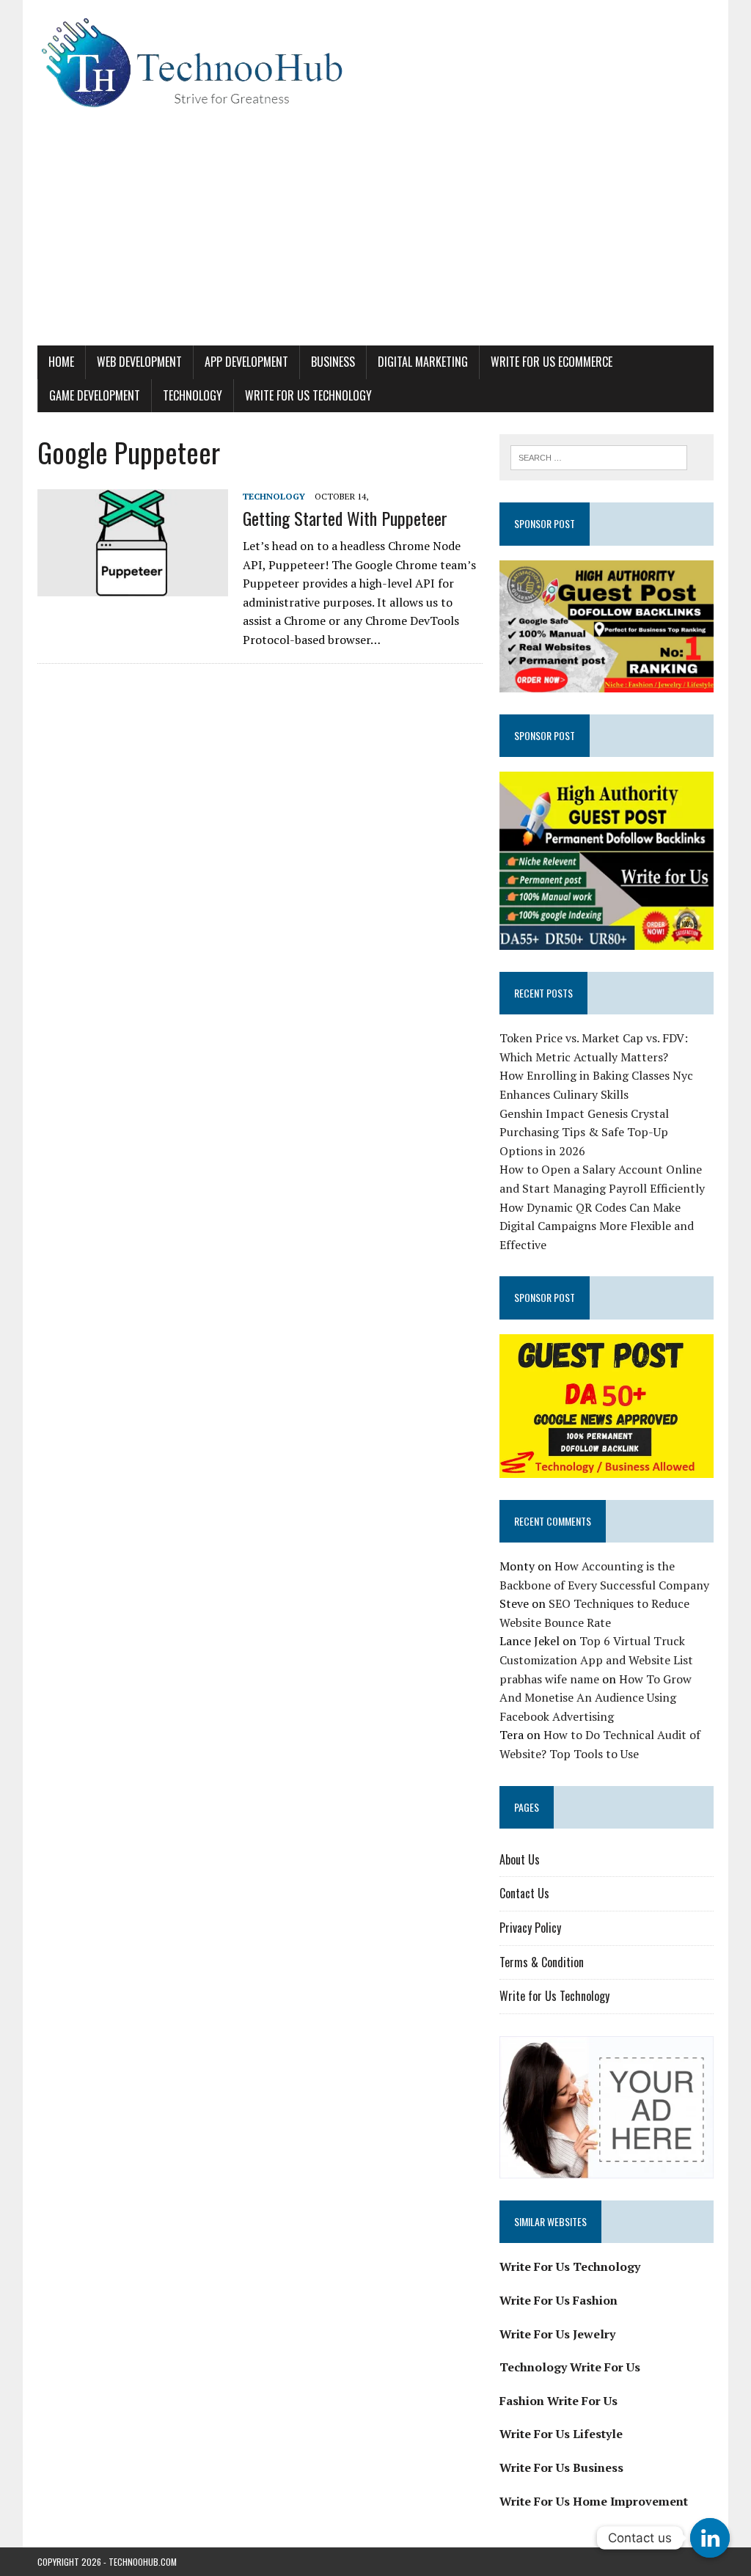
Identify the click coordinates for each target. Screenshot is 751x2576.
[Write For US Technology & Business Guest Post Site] (375, 63)
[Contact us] (710, 2538)
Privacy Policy (530, 1928)
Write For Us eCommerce (552, 362)
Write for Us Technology (308, 395)
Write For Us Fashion (558, 2300)
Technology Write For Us (570, 2367)
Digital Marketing (423, 362)
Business (333, 362)
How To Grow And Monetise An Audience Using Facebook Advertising (596, 1698)
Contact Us (524, 1893)
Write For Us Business (561, 2467)
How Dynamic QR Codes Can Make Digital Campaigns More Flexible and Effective (597, 1226)
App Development (246, 362)
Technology (193, 395)
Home (61, 362)
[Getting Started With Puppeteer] (133, 586)
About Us (520, 1859)
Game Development (95, 395)
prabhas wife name (549, 1679)
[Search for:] (599, 456)
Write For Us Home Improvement (594, 2501)
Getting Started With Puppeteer (345, 518)
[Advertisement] (375, 235)
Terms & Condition (542, 1962)
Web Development (139, 362)
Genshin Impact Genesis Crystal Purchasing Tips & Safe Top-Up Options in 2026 (584, 1132)
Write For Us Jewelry (557, 2334)
